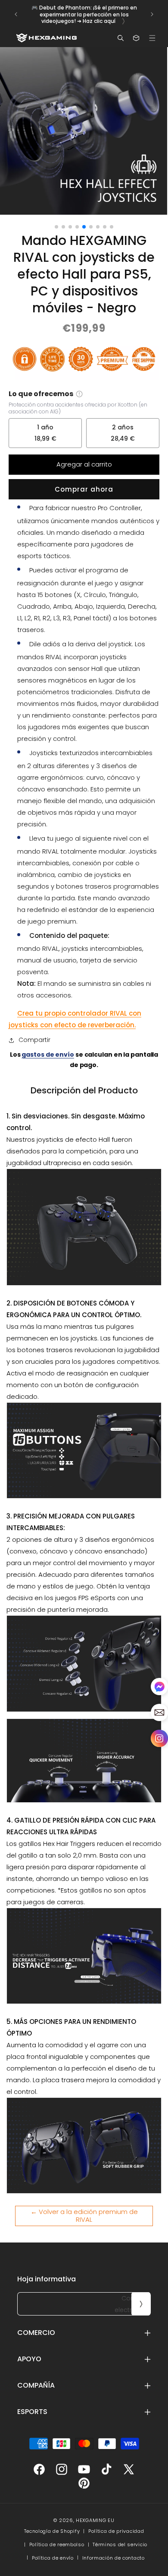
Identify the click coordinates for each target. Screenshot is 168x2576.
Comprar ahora (84, 489)
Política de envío (53, 2558)
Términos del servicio (120, 2544)
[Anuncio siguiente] (152, 14)
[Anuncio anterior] (16, 14)
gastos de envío (48, 1055)
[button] (152, 38)
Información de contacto (114, 2558)
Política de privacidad (116, 2531)
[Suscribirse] (141, 2304)
